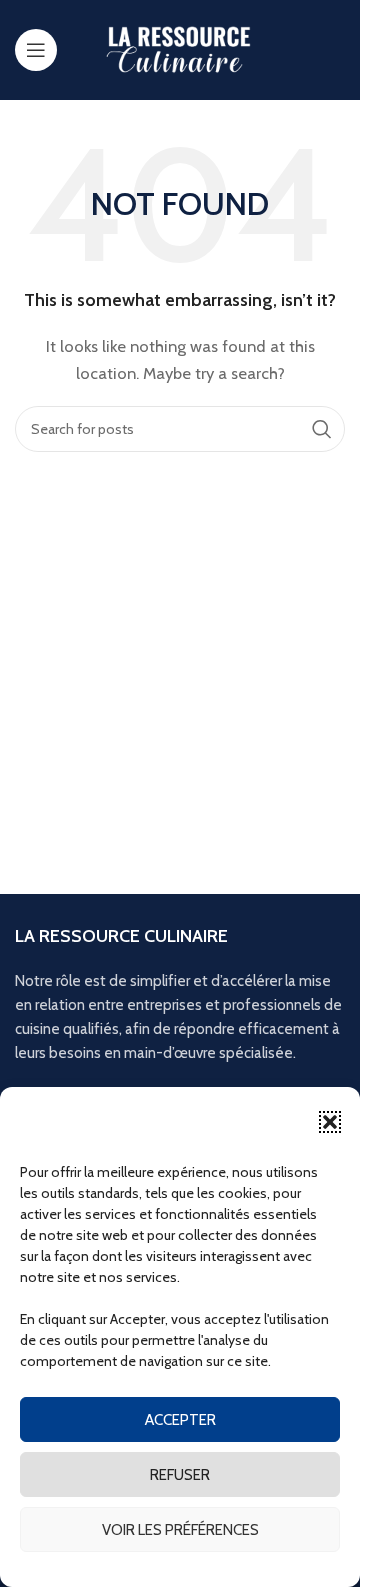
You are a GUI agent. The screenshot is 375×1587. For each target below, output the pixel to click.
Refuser (180, 1475)
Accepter (180, 1420)
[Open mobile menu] (36, 50)
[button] (330, 1122)
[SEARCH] (322, 429)
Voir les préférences (180, 1530)
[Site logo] (180, 49)
